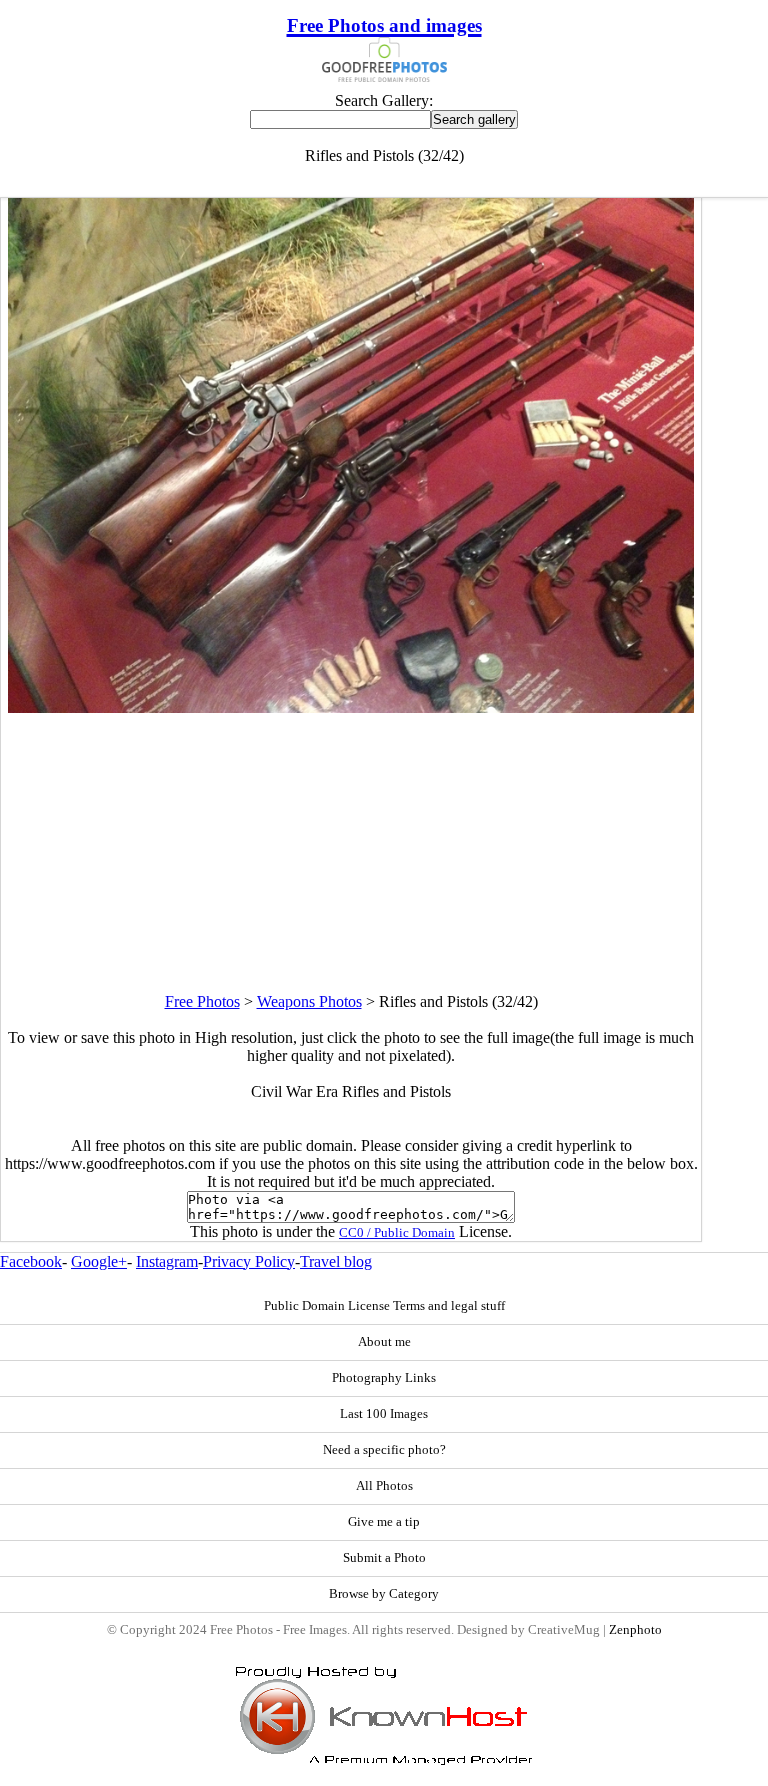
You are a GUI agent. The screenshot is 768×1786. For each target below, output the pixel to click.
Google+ (99, 1261)
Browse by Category (384, 1594)
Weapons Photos (309, 1001)
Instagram (167, 1261)
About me (384, 1342)
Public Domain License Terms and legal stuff (384, 1306)
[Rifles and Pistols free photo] (351, 707)
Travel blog (336, 1261)
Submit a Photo (384, 1558)
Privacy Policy (249, 1261)
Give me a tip (384, 1522)
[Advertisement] (351, 853)
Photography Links (384, 1378)
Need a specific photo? (384, 1450)
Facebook (31, 1261)
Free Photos (202, 1001)
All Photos (384, 1486)
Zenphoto (635, 1630)
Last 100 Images (384, 1414)
